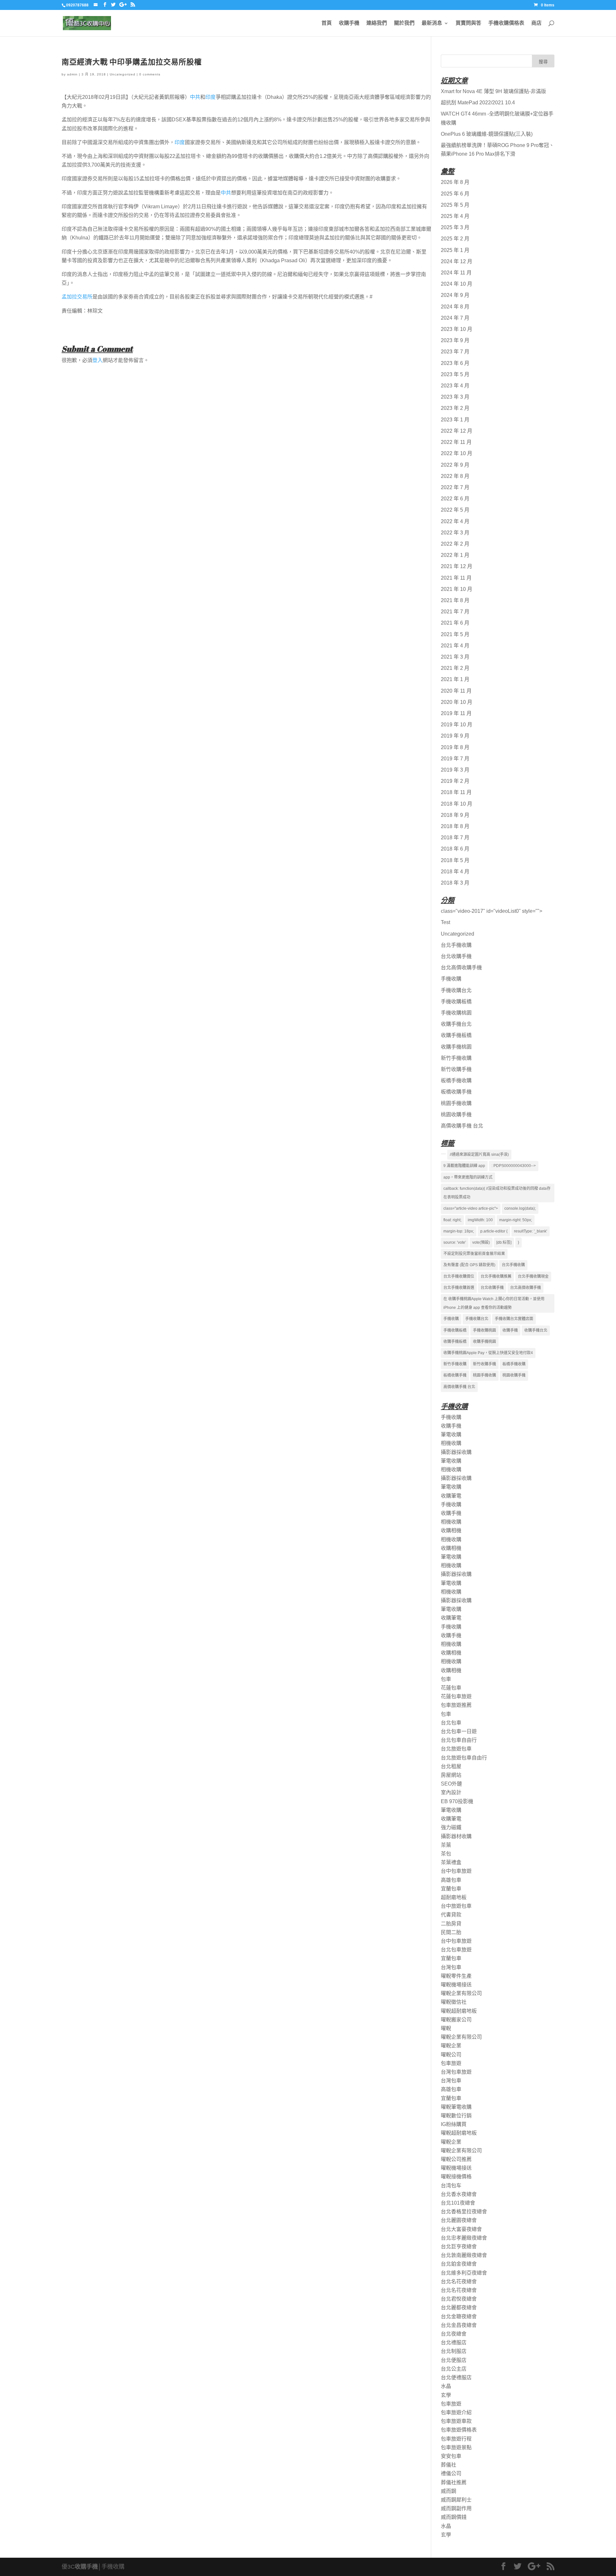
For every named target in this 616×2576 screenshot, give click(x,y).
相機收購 (451, 1443)
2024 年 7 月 (455, 318)
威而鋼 (449, 2491)
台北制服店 (454, 2351)
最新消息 (432, 23)
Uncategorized (123, 74)
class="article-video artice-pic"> (471, 1208)
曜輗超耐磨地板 (459, 2011)
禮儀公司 (451, 2473)
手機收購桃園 (456, 1013)
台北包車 (451, 1723)
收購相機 (451, 1530)
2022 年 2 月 (455, 544)
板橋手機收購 (456, 1081)
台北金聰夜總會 (459, 2317)
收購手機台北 (456, 1024)
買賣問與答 (468, 23)
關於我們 (404, 23)
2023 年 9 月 (455, 340)
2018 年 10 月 (457, 804)
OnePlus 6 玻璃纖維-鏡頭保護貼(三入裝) (487, 134)
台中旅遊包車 (456, 1906)
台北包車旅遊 (456, 1950)
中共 (195, 97)
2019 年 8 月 (455, 747)
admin (72, 74)
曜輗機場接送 (456, 1985)
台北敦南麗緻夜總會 (464, 2255)
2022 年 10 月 (457, 453)
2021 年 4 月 (455, 646)
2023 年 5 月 (455, 374)
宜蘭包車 (451, 1889)
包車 (446, 1679)
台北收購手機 (456, 956)
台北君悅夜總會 (459, 2299)
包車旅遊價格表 (459, 2430)
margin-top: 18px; (459, 1231)
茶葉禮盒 (451, 1862)
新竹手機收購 (456, 1058)
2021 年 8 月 (455, 600)
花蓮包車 (451, 1688)
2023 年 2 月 (455, 408)
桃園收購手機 (456, 1115)
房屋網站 (451, 1775)
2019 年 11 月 (456, 713)
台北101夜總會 (458, 2203)
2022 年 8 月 (455, 476)
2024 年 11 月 (456, 273)
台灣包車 (451, 1967)
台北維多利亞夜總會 (464, 2273)
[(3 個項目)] (443, 1154)
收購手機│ (88, 2567)
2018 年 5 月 (455, 860)
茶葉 (446, 1845)
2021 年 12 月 (457, 566)
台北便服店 (454, 2360)
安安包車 (451, 2456)
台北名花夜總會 (459, 2282)
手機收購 (451, 979)
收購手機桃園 (456, 1047)
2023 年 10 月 (457, 329)
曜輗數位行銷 (456, 2116)
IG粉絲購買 (454, 2124)
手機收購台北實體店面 (514, 1319)
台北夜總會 (454, 2334)
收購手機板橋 (456, 1035)
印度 (210, 97)
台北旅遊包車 (456, 1749)
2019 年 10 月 (457, 725)
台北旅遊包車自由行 (464, 1758)
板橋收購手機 (456, 1092)
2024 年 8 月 (455, 307)
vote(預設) (481, 1242)
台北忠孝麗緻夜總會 (464, 2238)
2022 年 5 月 (455, 510)
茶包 (446, 1854)
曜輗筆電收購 (456, 2107)
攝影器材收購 (456, 1836)
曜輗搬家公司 (456, 2020)
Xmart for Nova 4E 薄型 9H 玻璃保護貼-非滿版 (493, 91)
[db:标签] (504, 1242)
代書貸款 (451, 1915)
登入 (98, 360)
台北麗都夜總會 (459, 2308)
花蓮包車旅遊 (456, 1696)
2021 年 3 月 (455, 657)
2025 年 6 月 (455, 194)
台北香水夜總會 (459, 2194)
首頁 (327, 23)
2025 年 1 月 (455, 250)
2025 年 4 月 (455, 216)
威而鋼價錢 (454, 2517)
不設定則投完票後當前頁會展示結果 (474, 1254)
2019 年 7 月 (455, 759)
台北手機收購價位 (459, 1276)
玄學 (446, 2395)
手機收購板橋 (456, 1002)
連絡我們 (377, 23)
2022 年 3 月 (455, 533)
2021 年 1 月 (455, 679)
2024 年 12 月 (457, 261)
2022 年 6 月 (455, 499)
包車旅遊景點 (456, 2447)
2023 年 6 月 (455, 363)
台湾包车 (451, 2186)
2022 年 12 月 (457, 431)
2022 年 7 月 (455, 487)
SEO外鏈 (451, 1784)
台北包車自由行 (459, 1740)
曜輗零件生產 (456, 1976)
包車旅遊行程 (456, 2439)
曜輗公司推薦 (456, 2159)
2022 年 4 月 (455, 521)
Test (445, 922)
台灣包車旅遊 (456, 2072)
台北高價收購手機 (461, 968)
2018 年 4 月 (455, 872)
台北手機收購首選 (459, 1288)
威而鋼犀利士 (456, 2500)
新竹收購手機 (456, 1069)
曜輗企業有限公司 (461, 1993)
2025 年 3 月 (455, 227)
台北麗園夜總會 (459, 2220)
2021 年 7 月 (455, 612)
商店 (536, 23)
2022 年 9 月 (455, 465)
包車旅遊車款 (456, 2421)
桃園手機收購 (456, 1103)
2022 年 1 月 (455, 555)
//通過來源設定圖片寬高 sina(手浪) (479, 1154)
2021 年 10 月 (457, 589)
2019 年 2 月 (455, 781)
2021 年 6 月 (455, 623)
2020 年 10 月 (457, 702)
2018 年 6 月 (455, 849)
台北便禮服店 (456, 2377)
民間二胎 (451, 1932)
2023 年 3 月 (455, 397)
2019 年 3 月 (455, 770)
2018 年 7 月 (455, 838)
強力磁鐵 (451, 1827)
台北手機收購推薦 (496, 1276)
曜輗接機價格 (456, 2177)
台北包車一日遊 (459, 1731)
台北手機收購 (456, 945)
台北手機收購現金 (533, 1276)
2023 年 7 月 (455, 352)
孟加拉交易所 (77, 297)
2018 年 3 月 (455, 883)
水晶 (446, 2386)
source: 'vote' (455, 1242)
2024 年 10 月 (457, 284)
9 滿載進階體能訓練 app (464, 1166)
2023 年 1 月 (455, 420)
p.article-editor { (494, 1231)
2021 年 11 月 (456, 578)
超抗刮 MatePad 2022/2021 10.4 (478, 103)
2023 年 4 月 (455, 386)
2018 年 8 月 (455, 826)
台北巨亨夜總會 (459, 2247)
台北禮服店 (454, 2343)
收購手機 (349, 23)
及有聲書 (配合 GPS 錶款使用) (469, 1265)
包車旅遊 (451, 2063)
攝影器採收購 (456, 1452)
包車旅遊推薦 (456, 1705)
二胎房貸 (451, 1924)
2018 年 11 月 (456, 792)
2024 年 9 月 (455, 295)
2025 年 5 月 (455, 205)
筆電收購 (451, 1435)
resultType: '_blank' (530, 1231)
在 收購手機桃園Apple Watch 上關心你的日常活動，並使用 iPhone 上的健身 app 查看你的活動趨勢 (494, 1303)
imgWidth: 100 (480, 1220)
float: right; (452, 1220)
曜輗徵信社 (454, 2002)
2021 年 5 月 (455, 634)
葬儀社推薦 (454, 2482)
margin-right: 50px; (516, 1220)
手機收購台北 (456, 990)
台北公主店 (454, 2369)
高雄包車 (451, 1880)
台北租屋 (451, 1766)
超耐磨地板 (454, 1897)
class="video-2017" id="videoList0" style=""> (492, 911)
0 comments (150, 74)
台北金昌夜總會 (459, 2325)
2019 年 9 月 (455, 736)
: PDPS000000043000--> (514, 1166)
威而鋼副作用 (456, 2508)
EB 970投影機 (457, 1801)
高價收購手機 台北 (462, 1126)
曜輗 (446, 2028)
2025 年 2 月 (455, 239)
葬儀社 (449, 2465)
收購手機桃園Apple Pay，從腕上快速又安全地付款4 (488, 1353)
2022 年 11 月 (456, 442)
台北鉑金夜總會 (459, 2264)
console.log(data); (520, 1208)
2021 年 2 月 (455, 668)
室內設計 (451, 1792)
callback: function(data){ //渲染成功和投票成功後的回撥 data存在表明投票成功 (497, 1193)
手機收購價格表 (506, 23)
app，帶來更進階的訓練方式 (468, 1177)
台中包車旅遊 (456, 1871)
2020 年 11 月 (456, 691)
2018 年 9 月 (455, 815)
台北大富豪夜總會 (461, 2229)
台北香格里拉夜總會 (464, 2212)
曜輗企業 (451, 2046)
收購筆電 (451, 1496)
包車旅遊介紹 (456, 2412)
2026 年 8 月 (455, 182)
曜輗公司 (451, 2055)
